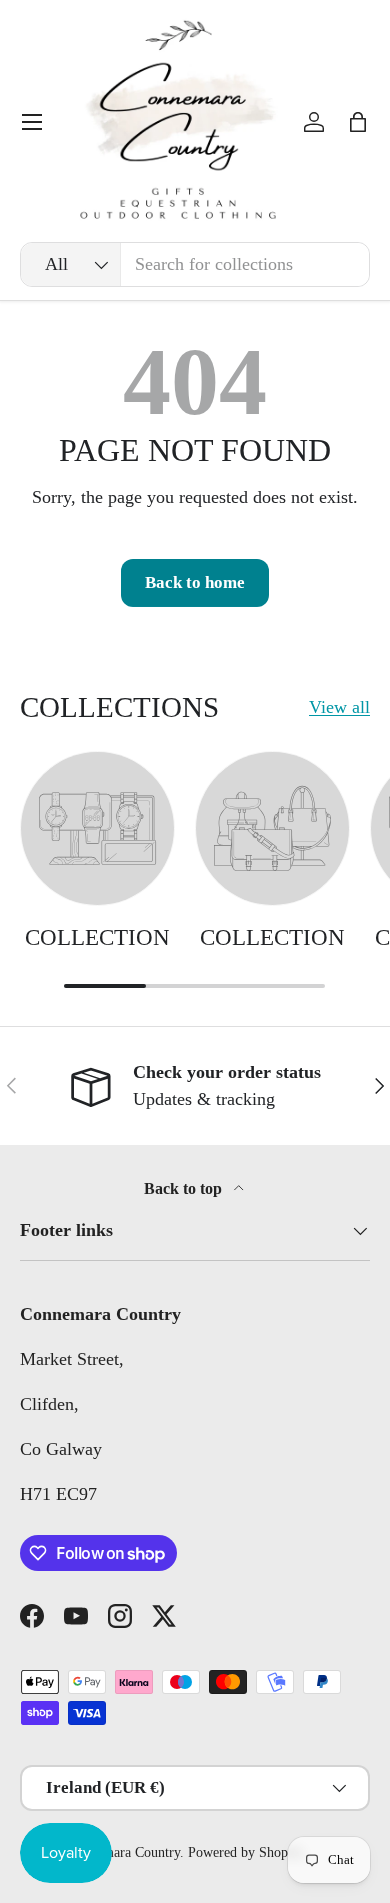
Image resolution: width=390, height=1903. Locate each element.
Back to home (195, 582)
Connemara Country (123, 1852)
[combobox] (195, 264)
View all (339, 707)
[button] (358, 122)
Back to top (185, 1188)
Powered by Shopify (246, 1852)
